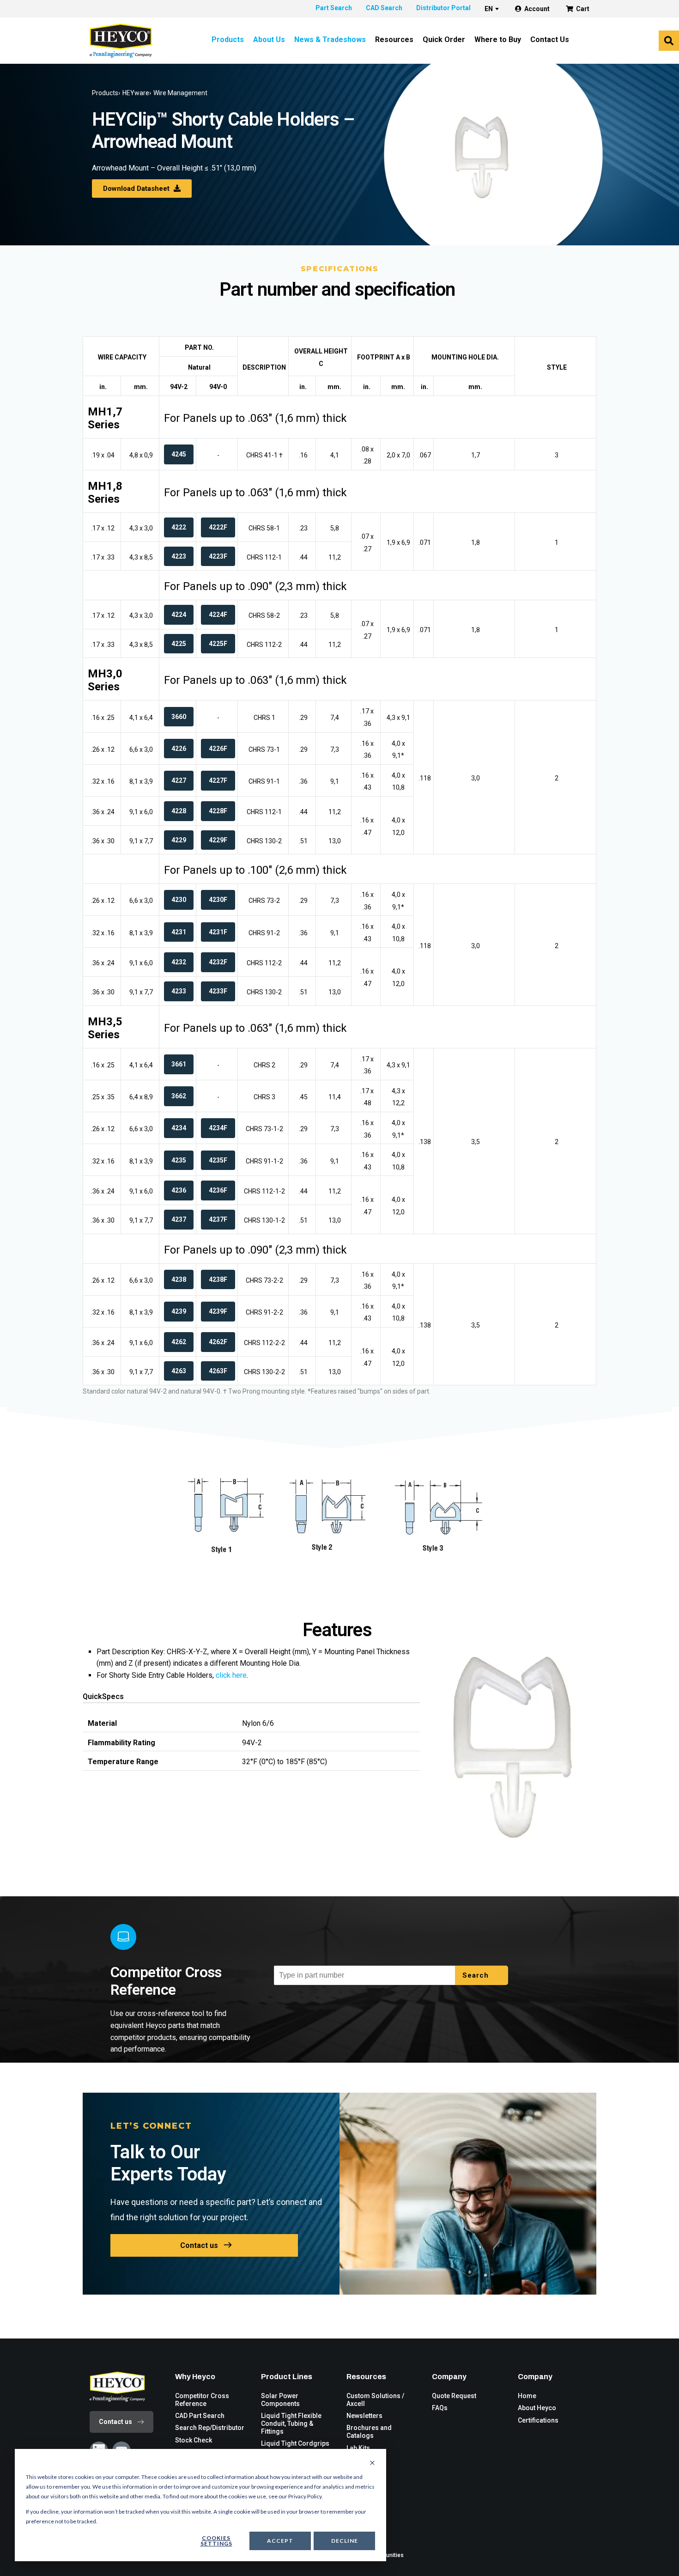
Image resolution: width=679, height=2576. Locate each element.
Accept (280, 2541)
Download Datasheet (137, 189)
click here (231, 1675)
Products (228, 40)
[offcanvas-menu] (669, 41)
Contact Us (550, 40)
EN (489, 9)
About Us (269, 40)
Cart (583, 9)
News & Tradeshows (330, 40)
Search (477, 1975)
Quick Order (444, 40)
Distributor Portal (443, 8)
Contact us (199, 2245)
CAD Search (384, 8)
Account (537, 9)
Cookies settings (216, 2541)
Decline (345, 2541)
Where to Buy (498, 40)
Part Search (334, 8)
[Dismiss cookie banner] (372, 2463)
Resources (394, 40)
